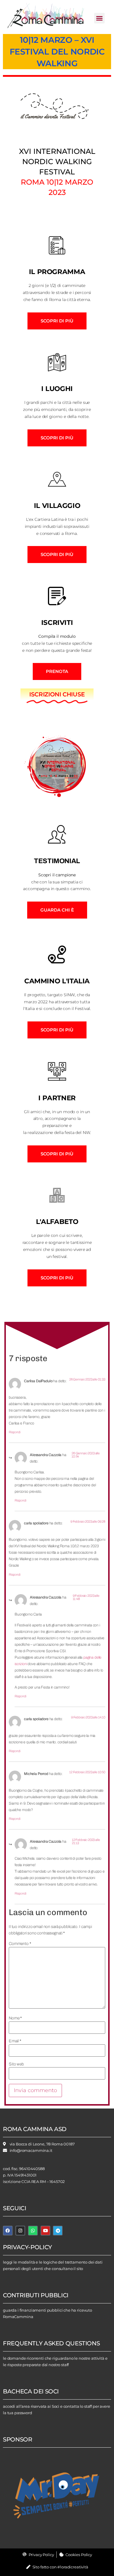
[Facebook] (8, 2231)
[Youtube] (45, 2231)
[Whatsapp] (33, 2231)
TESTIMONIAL (57, 861)
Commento (20, 1944)
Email (15, 2041)
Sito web (16, 2064)
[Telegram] (58, 2231)
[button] (99, 18)
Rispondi (15, 1432)
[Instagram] (20, 2231)
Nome (15, 2018)
